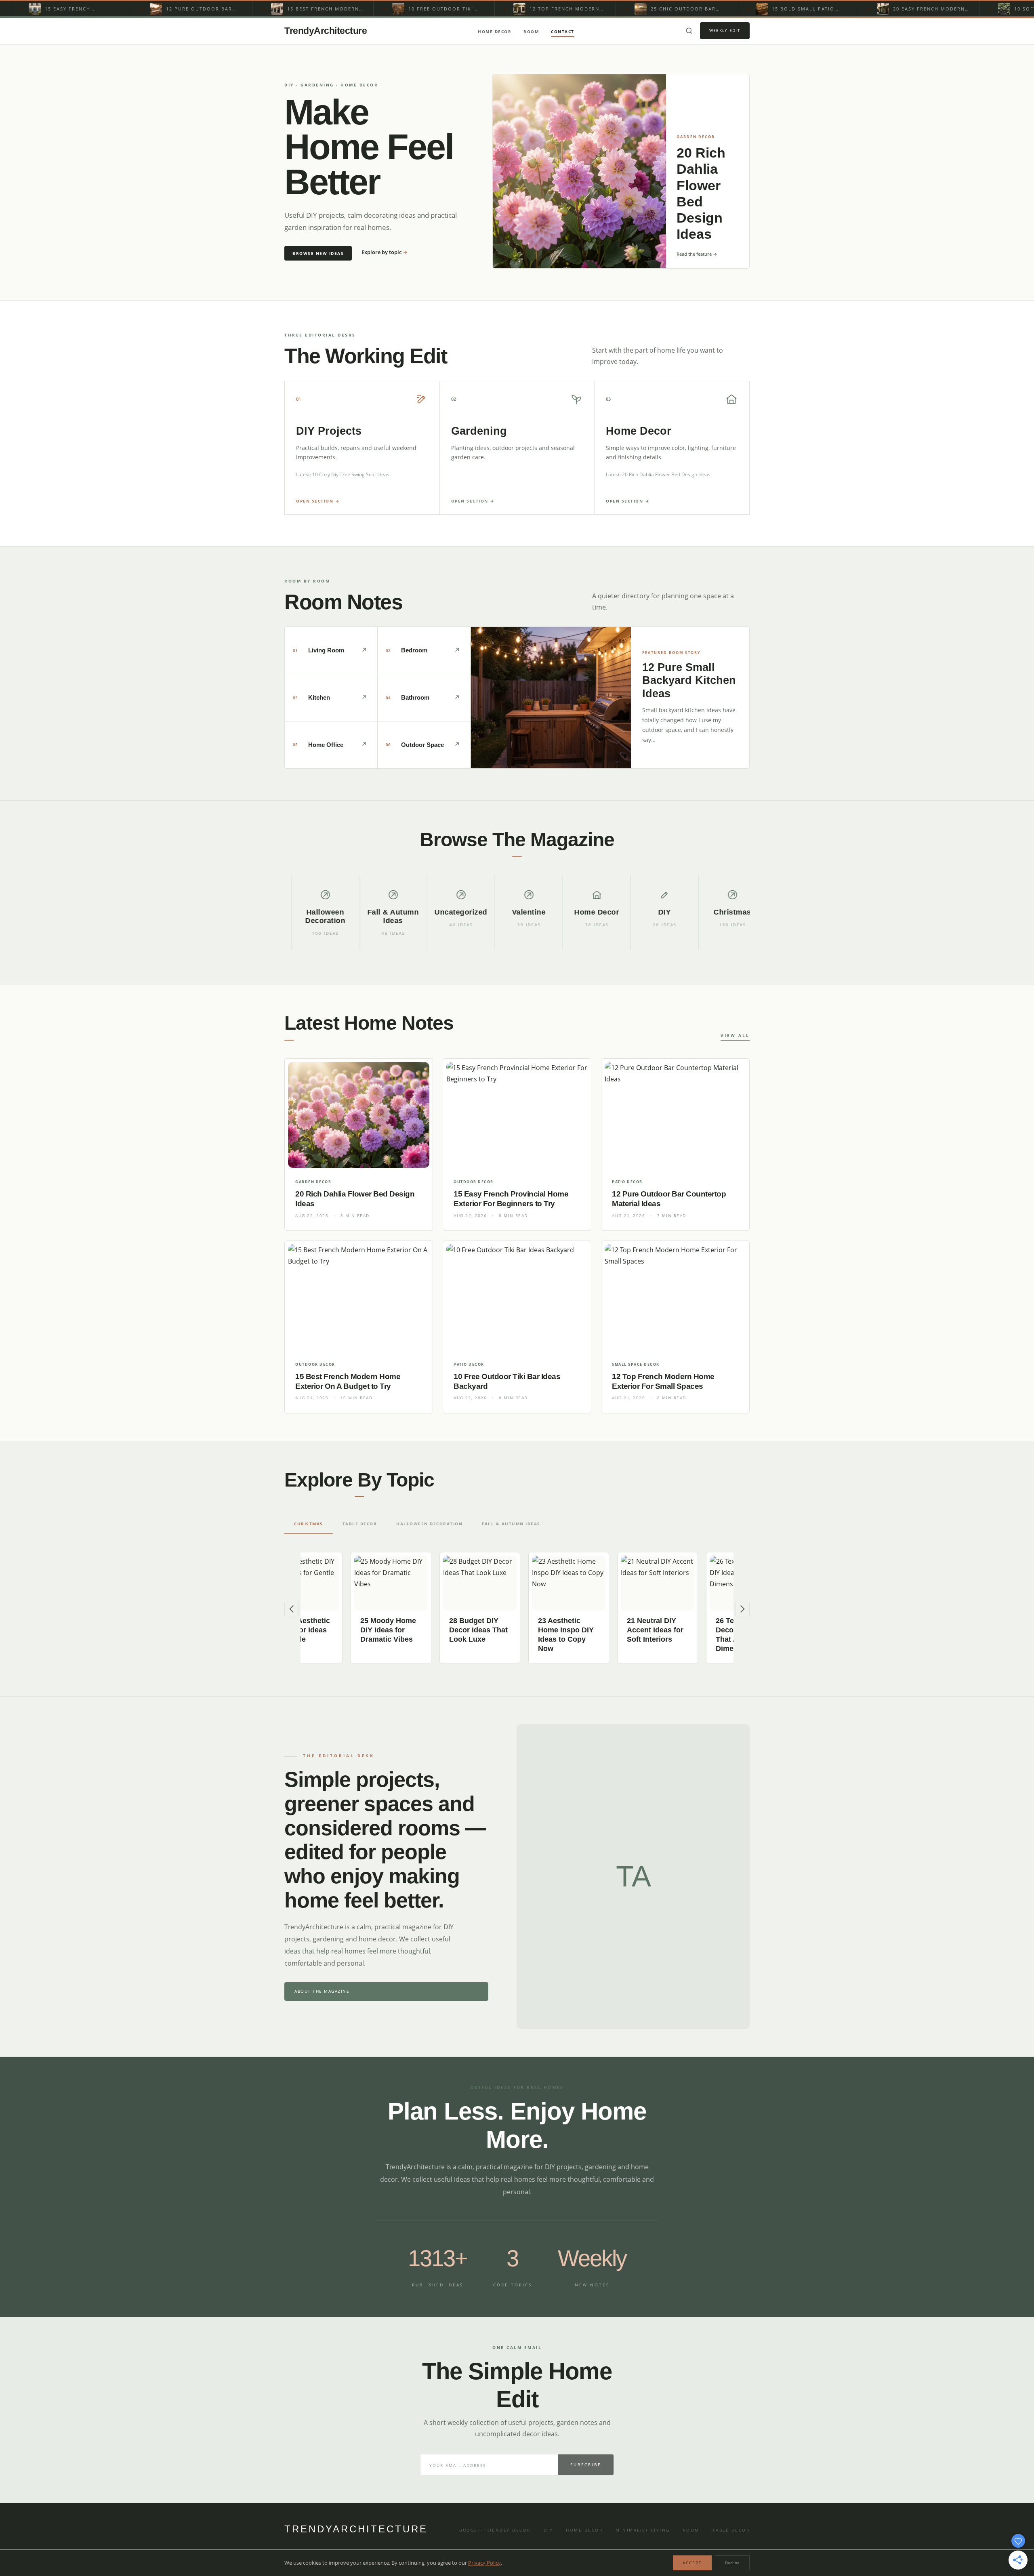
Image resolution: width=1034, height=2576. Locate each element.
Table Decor (731, 2530)
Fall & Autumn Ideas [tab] (511, 1524)
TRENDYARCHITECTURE (356, 2529)
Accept (692, 2563)
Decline (732, 2563)
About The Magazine (322, 1991)
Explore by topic (385, 252)
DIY (549, 2530)
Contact (563, 32)
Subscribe (586, 2465)
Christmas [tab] (309, 1524)
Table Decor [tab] (360, 1524)
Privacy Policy (484, 2563)
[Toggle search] (689, 31)
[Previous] (292, 1609)
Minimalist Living (643, 2530)
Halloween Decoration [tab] (429, 1524)
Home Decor (495, 32)
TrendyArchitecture (326, 31)
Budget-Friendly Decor (495, 2530)
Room (531, 32)
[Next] (742, 1609)
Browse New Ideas (318, 253)
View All (735, 1035)
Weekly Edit (725, 30)
